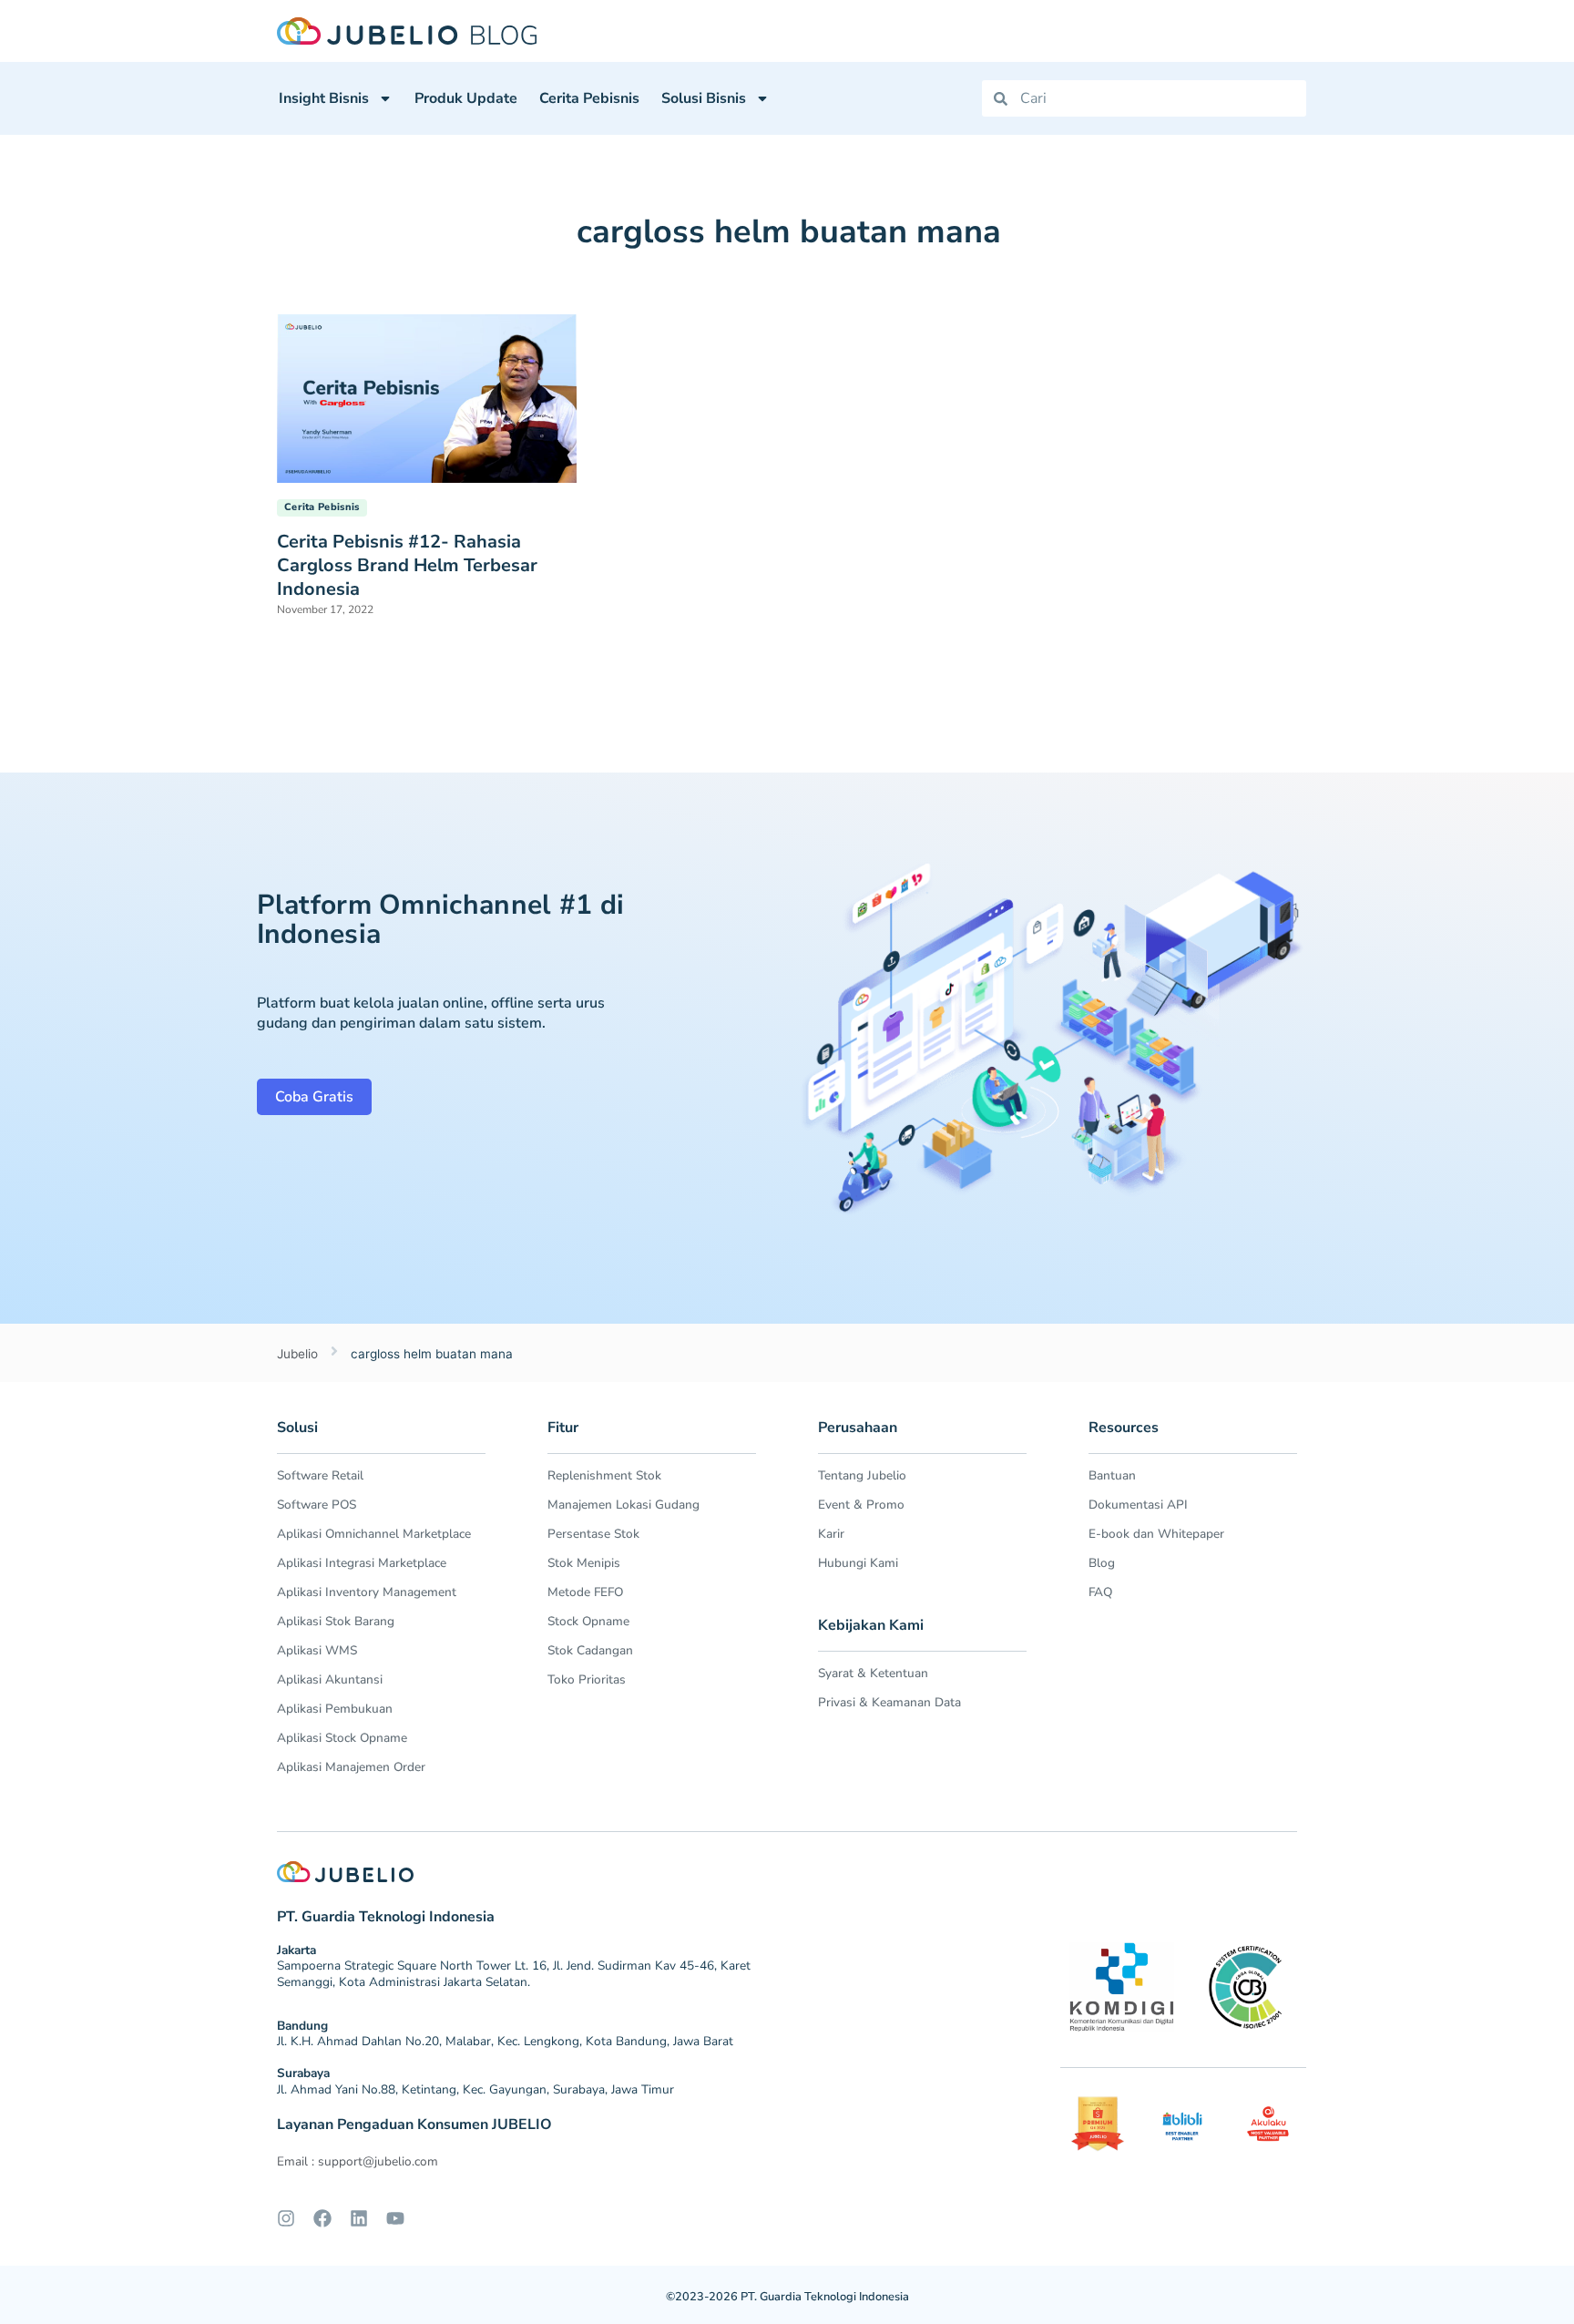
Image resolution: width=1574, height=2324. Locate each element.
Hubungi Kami (858, 1563)
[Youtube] (395, 2218)
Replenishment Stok (604, 1475)
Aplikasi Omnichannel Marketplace (374, 1534)
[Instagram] (286, 2218)
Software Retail (320, 1475)
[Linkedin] (359, 2218)
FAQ (1100, 1592)
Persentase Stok (593, 1534)
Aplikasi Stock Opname (342, 1738)
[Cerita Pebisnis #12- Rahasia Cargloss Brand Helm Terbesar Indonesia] (427, 397)
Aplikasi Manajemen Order (351, 1767)
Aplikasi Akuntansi (330, 1679)
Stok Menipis (584, 1563)
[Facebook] (322, 2218)
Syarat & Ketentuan (873, 1673)
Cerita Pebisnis (589, 98)
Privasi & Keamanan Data (889, 1702)
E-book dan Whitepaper (1156, 1534)
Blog (1102, 1563)
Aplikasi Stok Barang (336, 1621)
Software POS (317, 1505)
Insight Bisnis (324, 98)
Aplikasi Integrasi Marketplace (362, 1563)
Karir (831, 1534)
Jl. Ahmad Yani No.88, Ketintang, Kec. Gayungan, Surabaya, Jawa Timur (475, 2089)
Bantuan (1112, 1475)
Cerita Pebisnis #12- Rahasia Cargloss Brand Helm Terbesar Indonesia (407, 565)
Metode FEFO (585, 1592)
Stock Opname (588, 1621)
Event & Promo (861, 1505)
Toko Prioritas (587, 1679)
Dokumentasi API (1138, 1505)
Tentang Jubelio (862, 1475)
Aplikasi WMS (317, 1650)
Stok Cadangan (590, 1650)
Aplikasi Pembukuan (335, 1709)
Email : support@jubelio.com (358, 2161)
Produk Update (466, 98)
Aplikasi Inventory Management (367, 1592)
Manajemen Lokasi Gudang (623, 1505)
